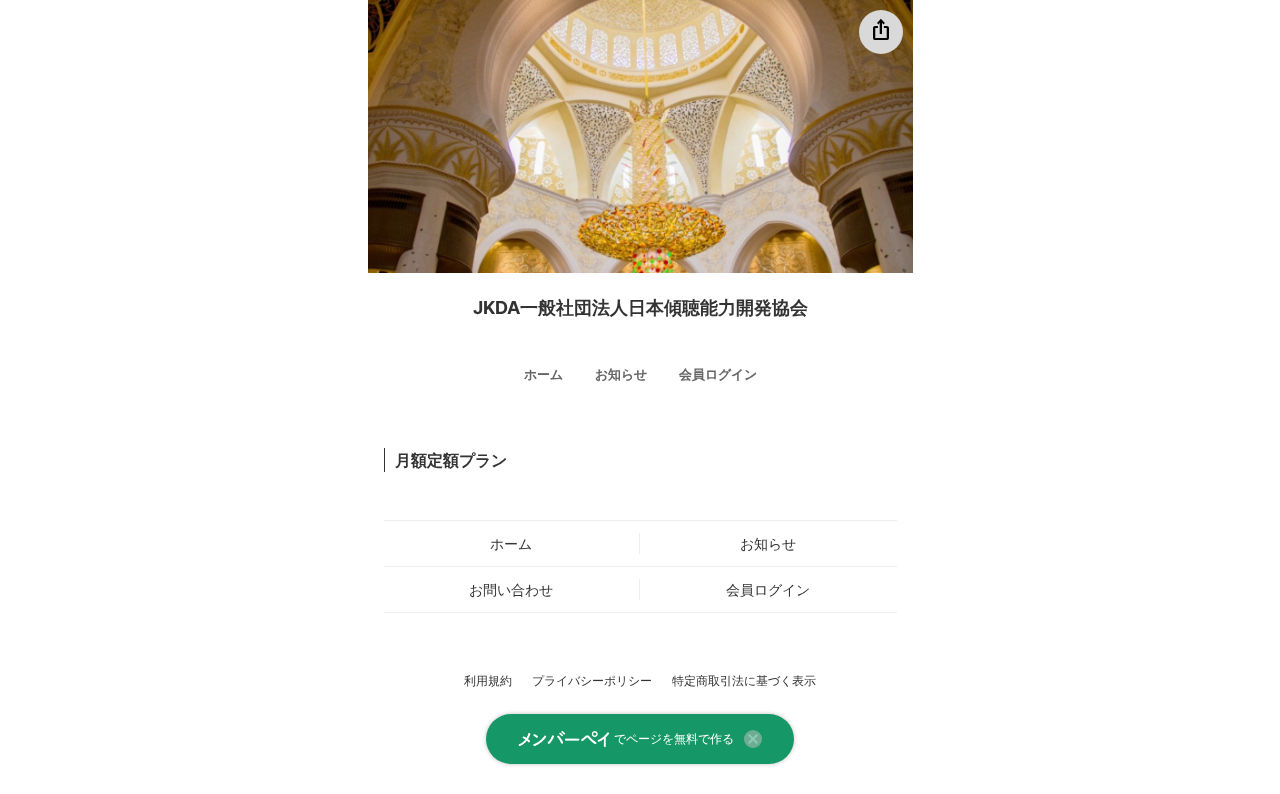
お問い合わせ (511, 589)
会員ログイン (718, 374)
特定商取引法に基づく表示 (744, 680)
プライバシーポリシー (592, 680)
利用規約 (488, 680)
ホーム (543, 374)
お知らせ (621, 374)
